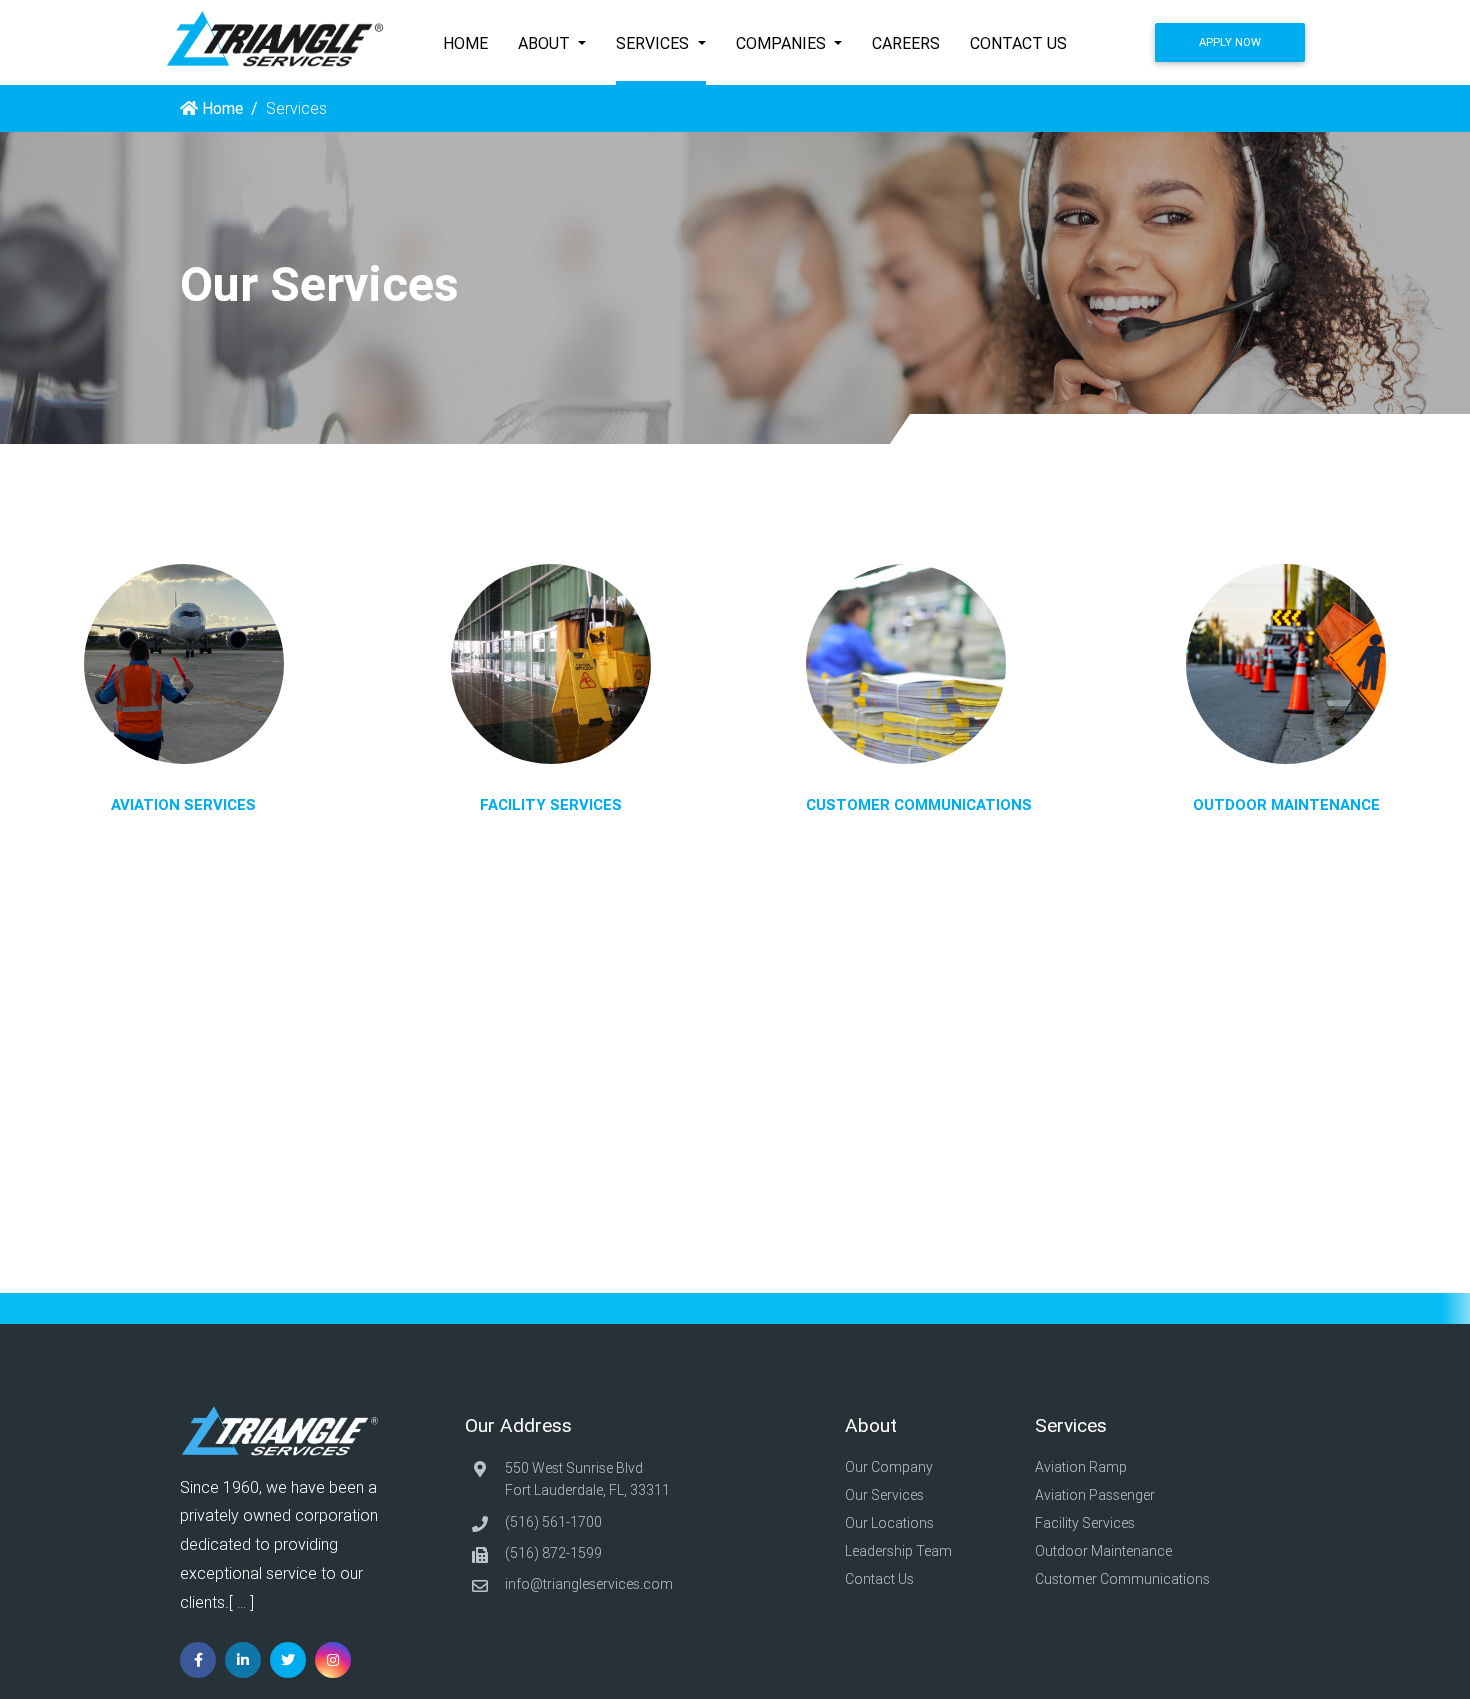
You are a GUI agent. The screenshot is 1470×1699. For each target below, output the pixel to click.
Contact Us (1018, 43)
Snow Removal (1275, 695)
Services (654, 43)
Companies (783, 43)
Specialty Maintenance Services (555, 790)
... (241, 1603)
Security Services (504, 763)
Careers (906, 43)
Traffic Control (1272, 668)
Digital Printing (883, 682)
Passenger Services (206, 695)
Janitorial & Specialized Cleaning (556, 627)
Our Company (890, 1467)
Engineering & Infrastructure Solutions (573, 736)
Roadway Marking (1285, 641)
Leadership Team (900, 1551)
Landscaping (1266, 723)
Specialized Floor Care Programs (559, 655)
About (546, 43)
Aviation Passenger (1095, 1495)
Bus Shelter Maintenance (1308, 750)
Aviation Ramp (1081, 1467)
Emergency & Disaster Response (557, 682)
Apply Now (1230, 42)
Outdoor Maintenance (1105, 1551)
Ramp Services (189, 723)
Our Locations (891, 1523)
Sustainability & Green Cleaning (550, 709)
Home (465, 43)
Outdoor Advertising (1291, 777)
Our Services (886, 1495)
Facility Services (1086, 1523)
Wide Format (880, 709)
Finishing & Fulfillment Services (941, 763)
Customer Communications (1124, 1579)
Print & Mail (873, 655)
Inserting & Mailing (898, 736)
